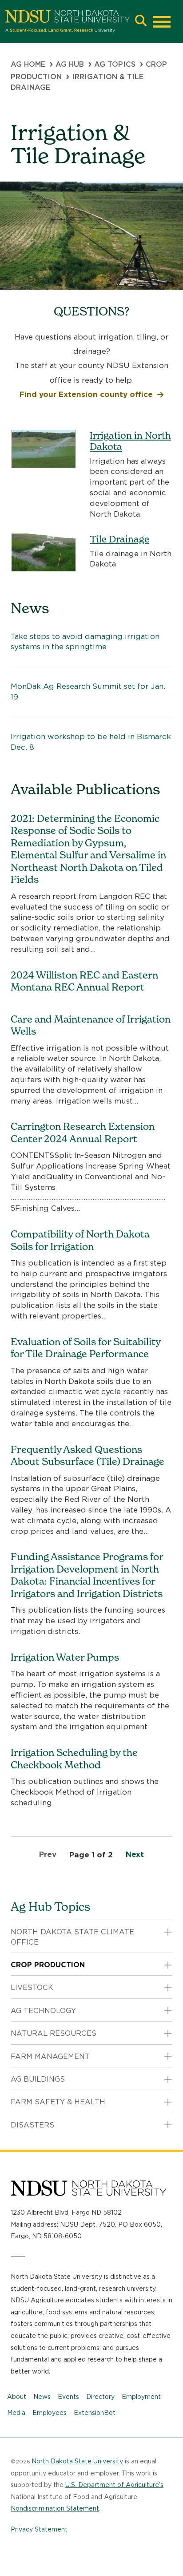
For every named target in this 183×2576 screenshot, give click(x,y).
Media (16, 2413)
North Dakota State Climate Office (72, 1937)
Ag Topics (115, 64)
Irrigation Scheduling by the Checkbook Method (74, 1759)
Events (68, 2397)
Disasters (32, 2125)
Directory (100, 2397)
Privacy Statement (39, 2529)
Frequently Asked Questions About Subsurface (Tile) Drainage (88, 1456)
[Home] (68, 21)
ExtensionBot (95, 2413)
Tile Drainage (119, 539)
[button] (141, 22)
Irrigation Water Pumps (65, 1657)
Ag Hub (70, 64)
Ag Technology (43, 2011)
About (17, 2397)
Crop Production (48, 1965)
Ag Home (28, 64)
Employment (141, 2397)
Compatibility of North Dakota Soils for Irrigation (80, 1240)
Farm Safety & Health (58, 2102)
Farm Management (50, 2056)
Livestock (32, 1988)
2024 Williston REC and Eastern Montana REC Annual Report (84, 981)
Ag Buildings (38, 2079)
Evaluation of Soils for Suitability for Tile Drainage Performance (86, 1348)
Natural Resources (54, 2033)
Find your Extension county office (86, 394)
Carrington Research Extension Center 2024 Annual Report (83, 1132)
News (42, 2397)
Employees (50, 2413)
